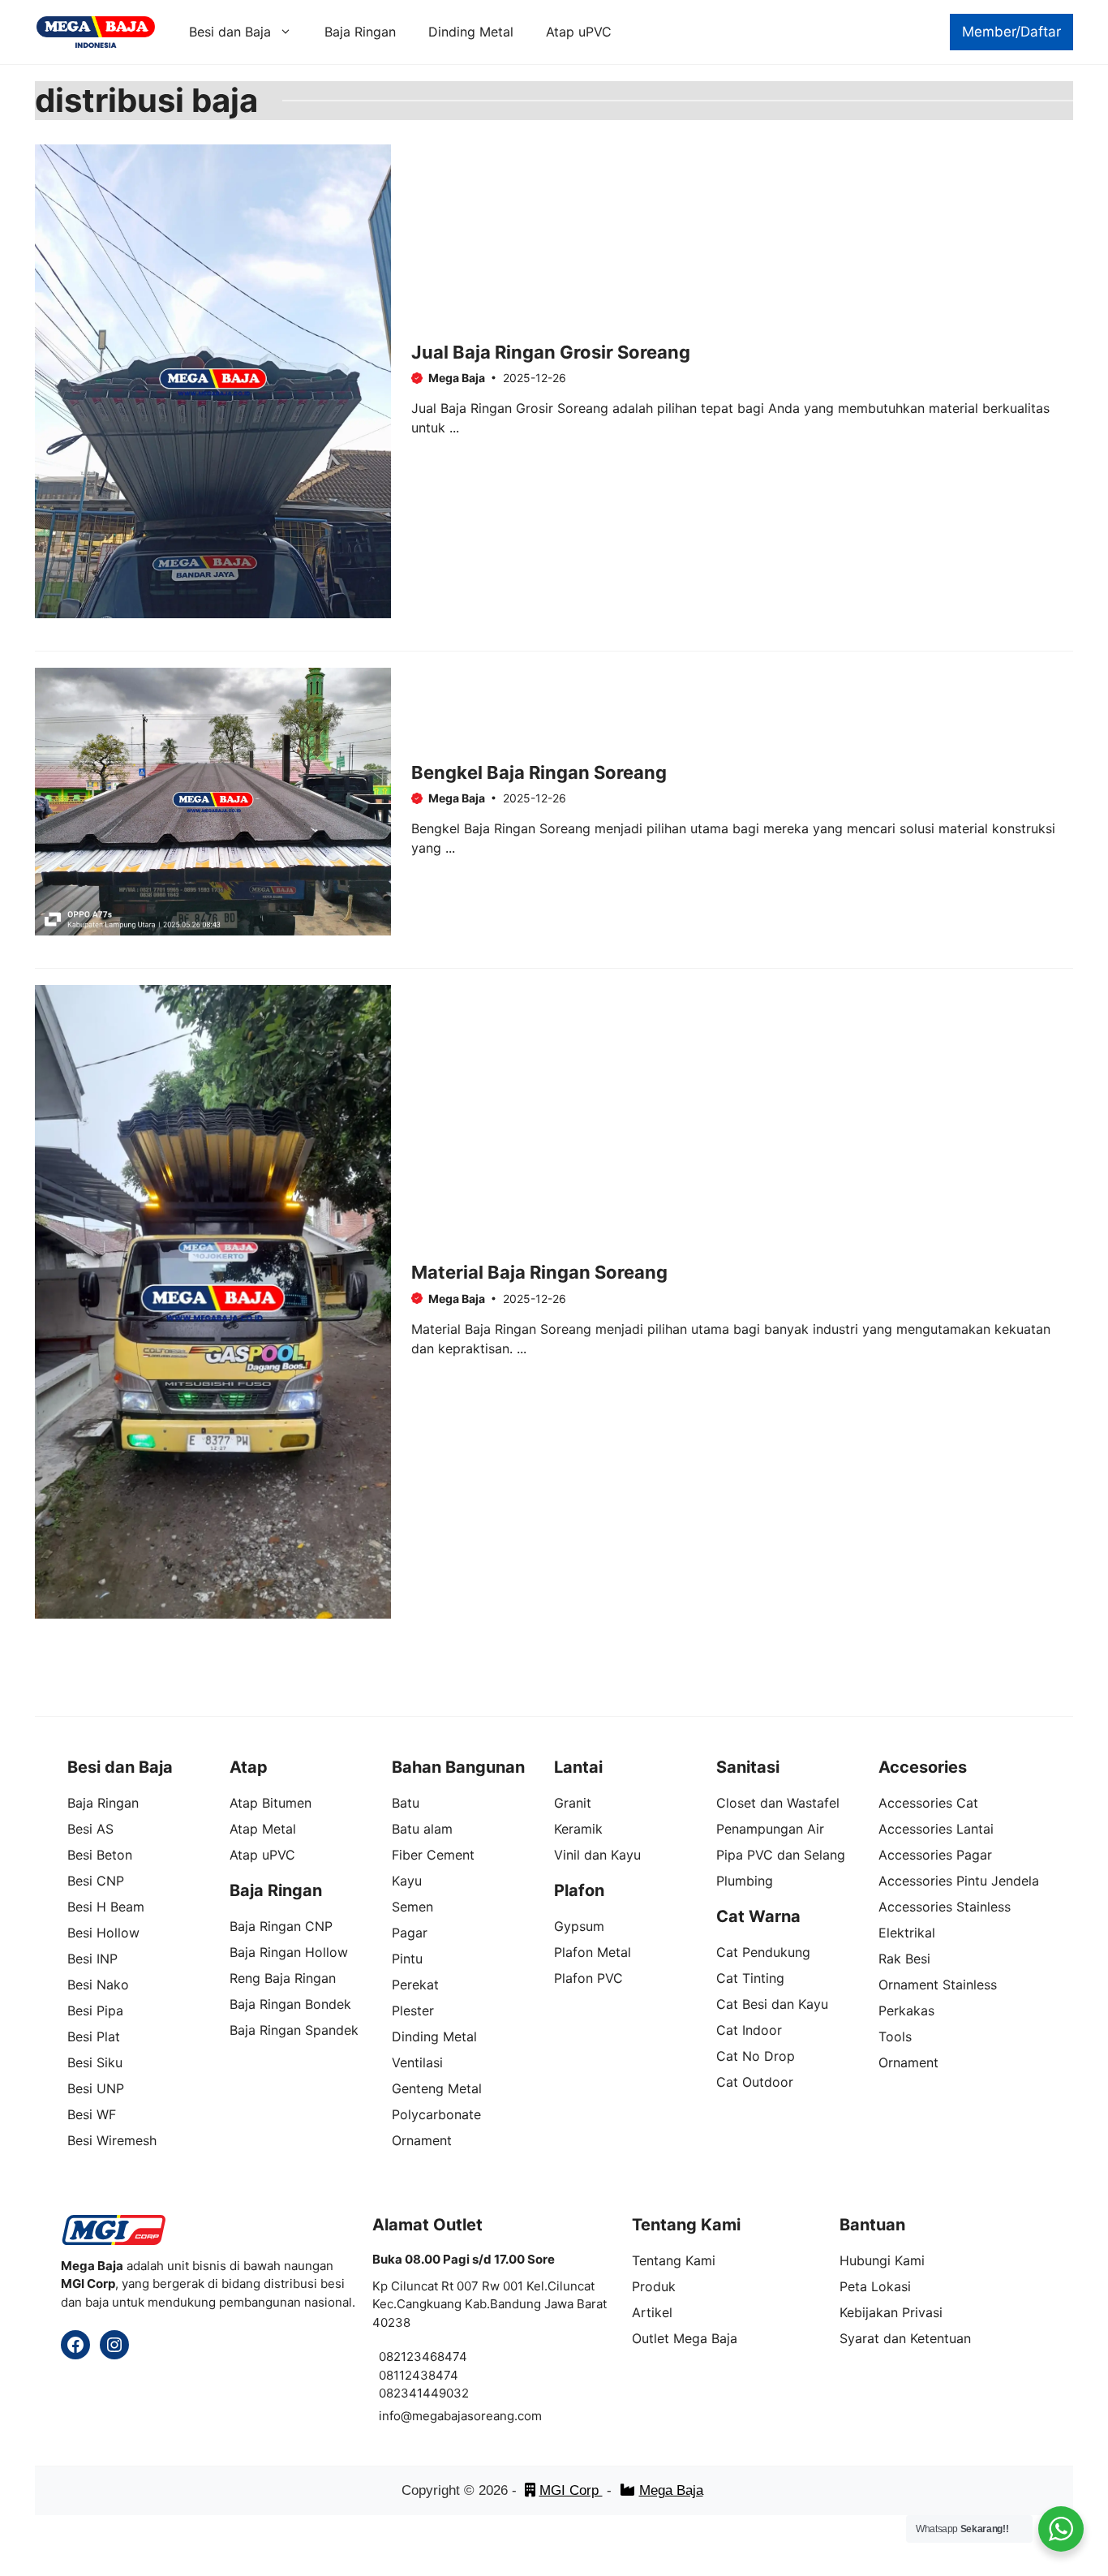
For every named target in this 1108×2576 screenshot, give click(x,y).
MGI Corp (571, 2490)
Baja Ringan (360, 32)
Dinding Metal (471, 32)
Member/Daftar (1011, 32)
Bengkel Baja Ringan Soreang (539, 772)
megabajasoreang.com (477, 2416)
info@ (395, 2416)
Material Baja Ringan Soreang (539, 1272)
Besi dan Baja (230, 32)
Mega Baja (671, 2490)
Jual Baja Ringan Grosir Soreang (551, 352)
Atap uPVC (579, 32)
